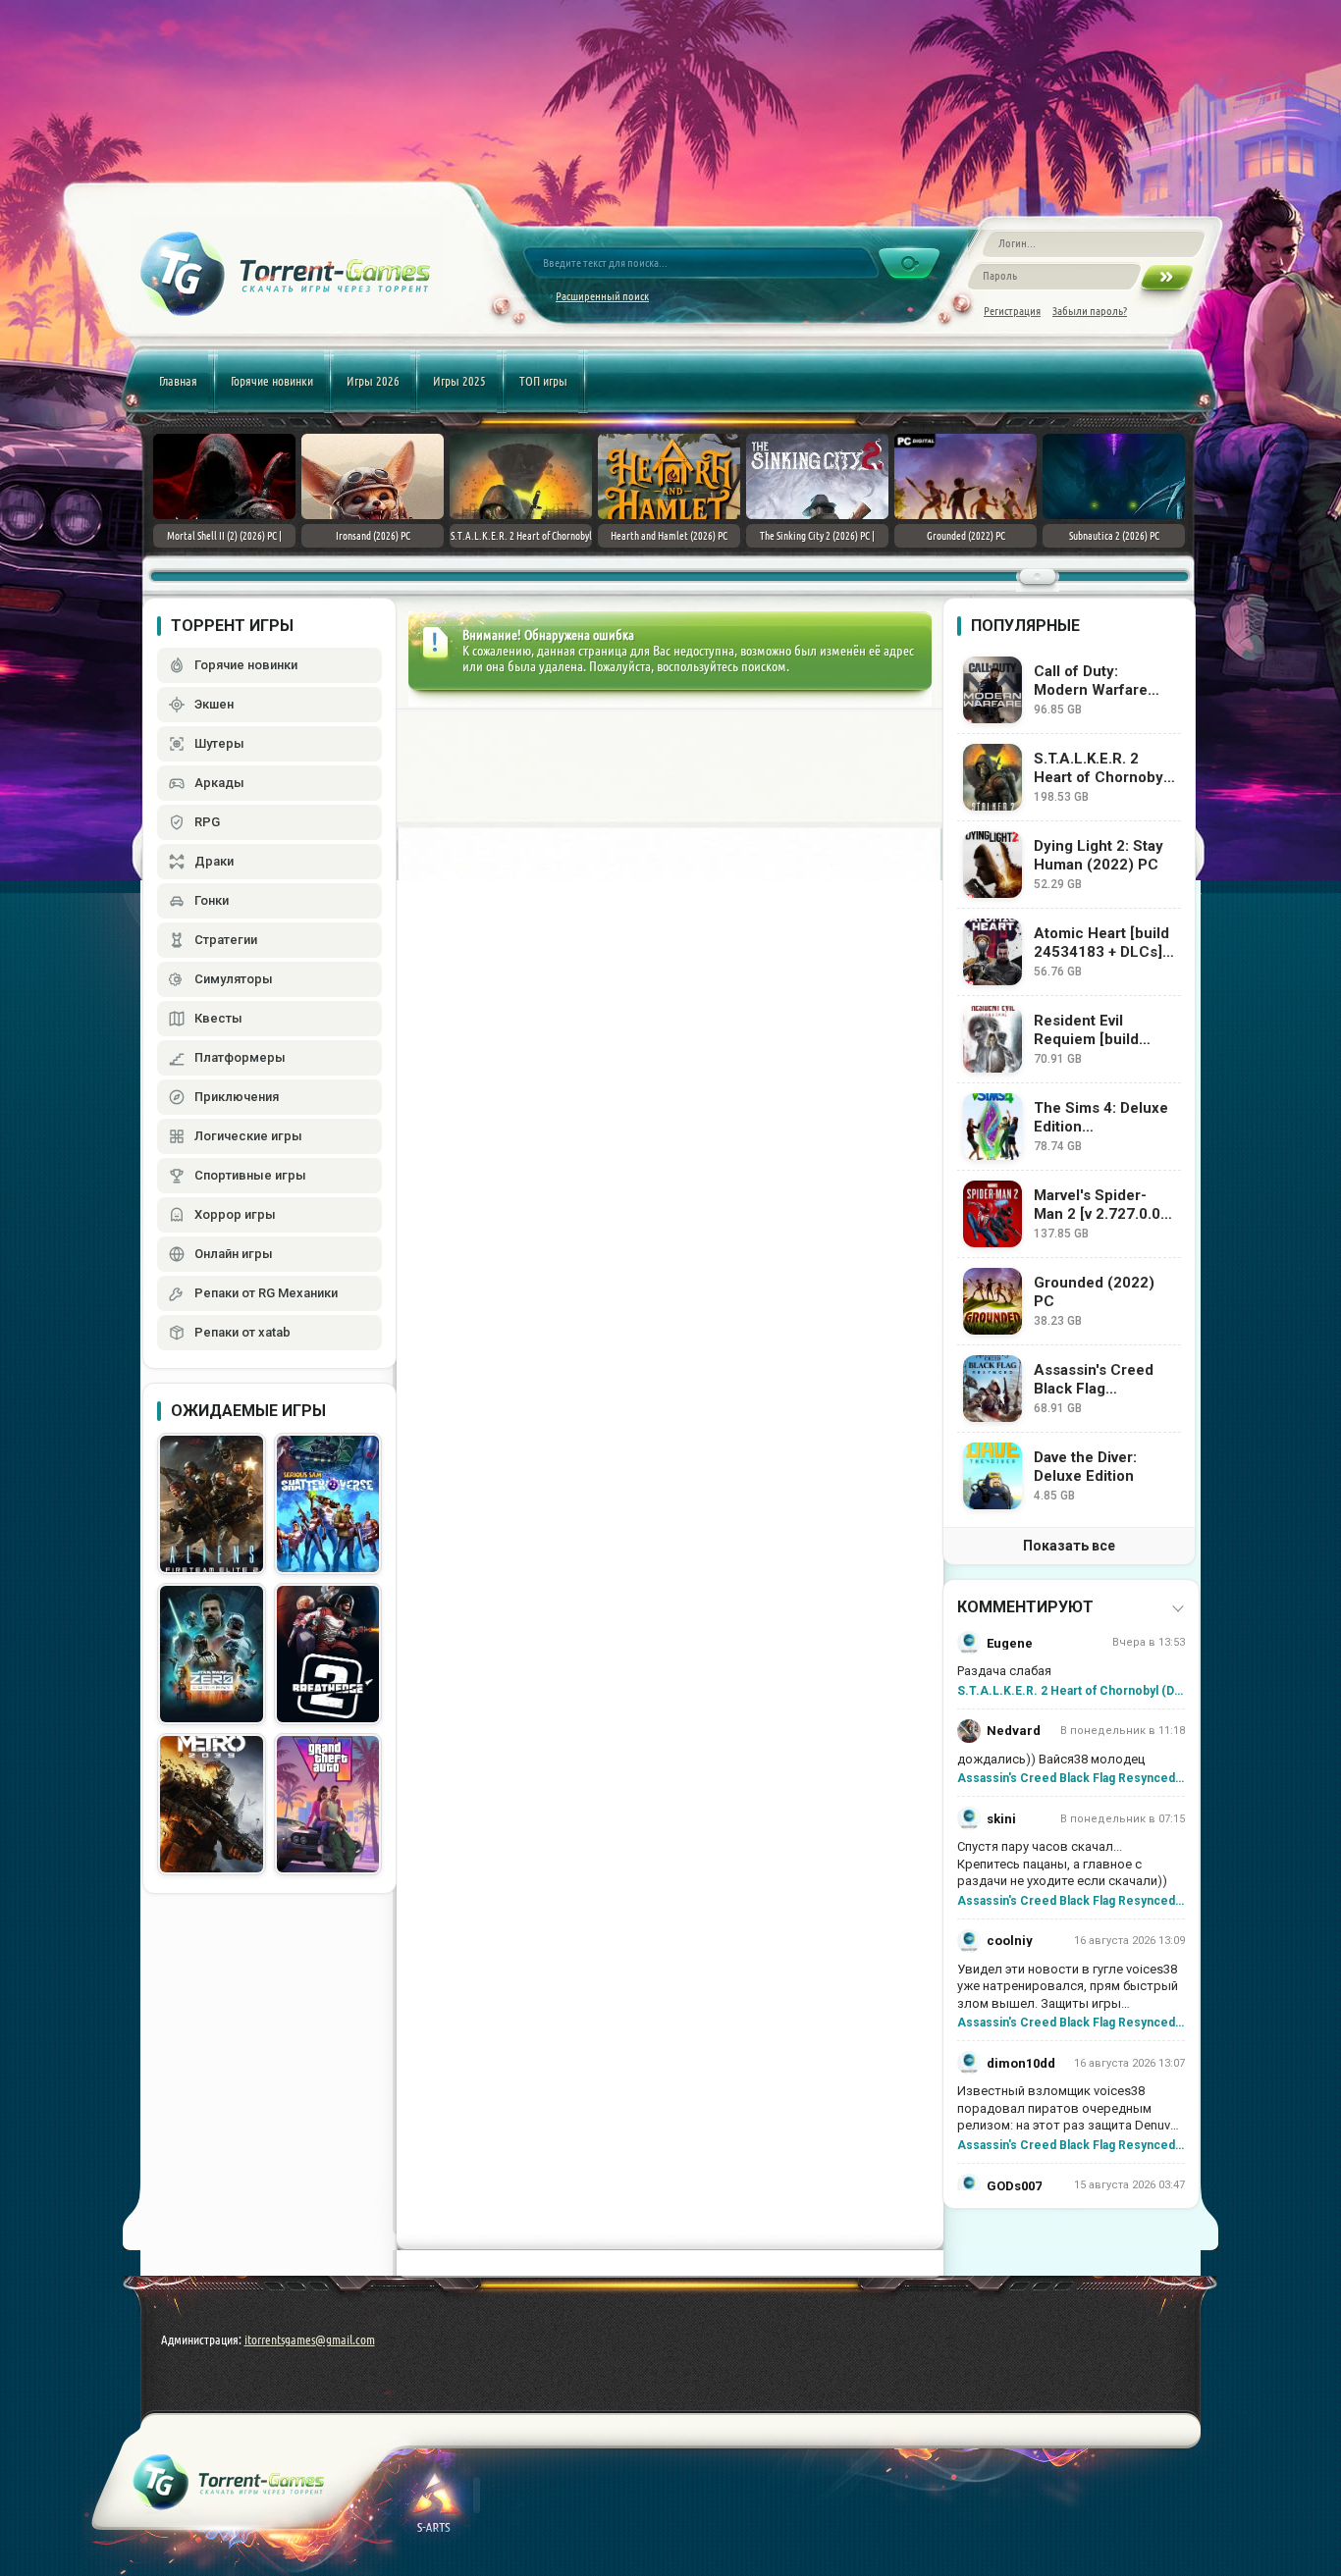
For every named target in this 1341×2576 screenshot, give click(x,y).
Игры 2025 (459, 381)
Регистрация (1012, 311)
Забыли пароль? (1090, 311)
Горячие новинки (272, 381)
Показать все (1069, 1546)
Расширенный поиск (602, 296)
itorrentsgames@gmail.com (310, 2339)
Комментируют (1025, 1607)
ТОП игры (543, 381)
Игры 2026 (373, 381)
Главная (178, 381)
